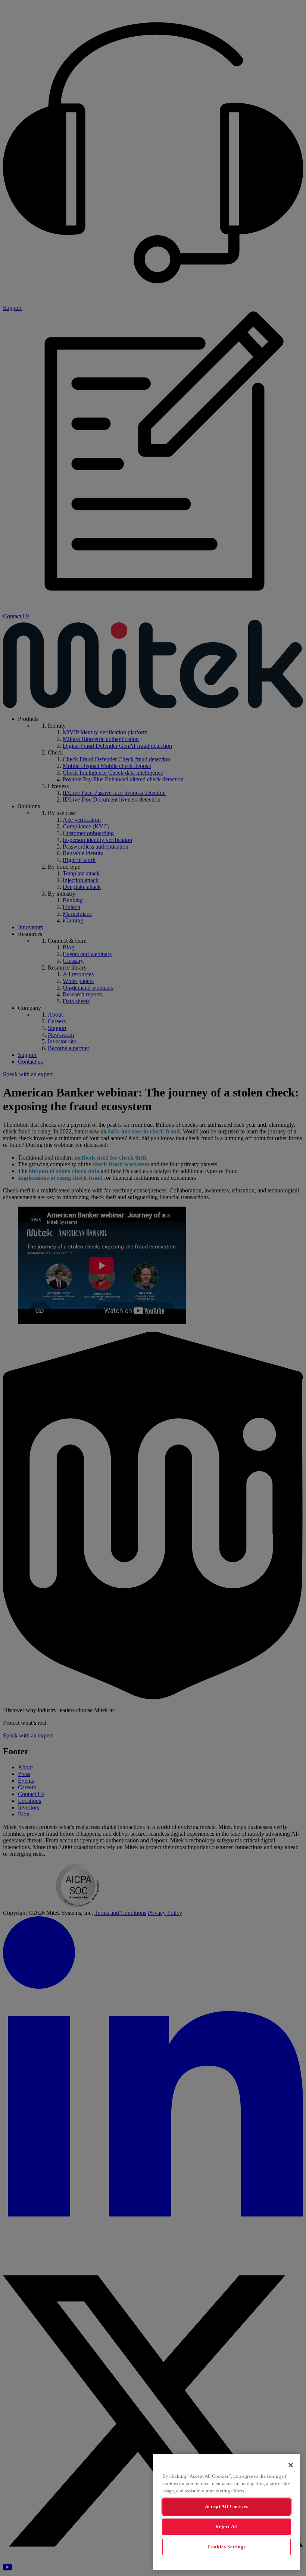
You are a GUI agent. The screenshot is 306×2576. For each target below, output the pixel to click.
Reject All (227, 2527)
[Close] (291, 2465)
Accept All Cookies (227, 2506)
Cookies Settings (227, 2547)
